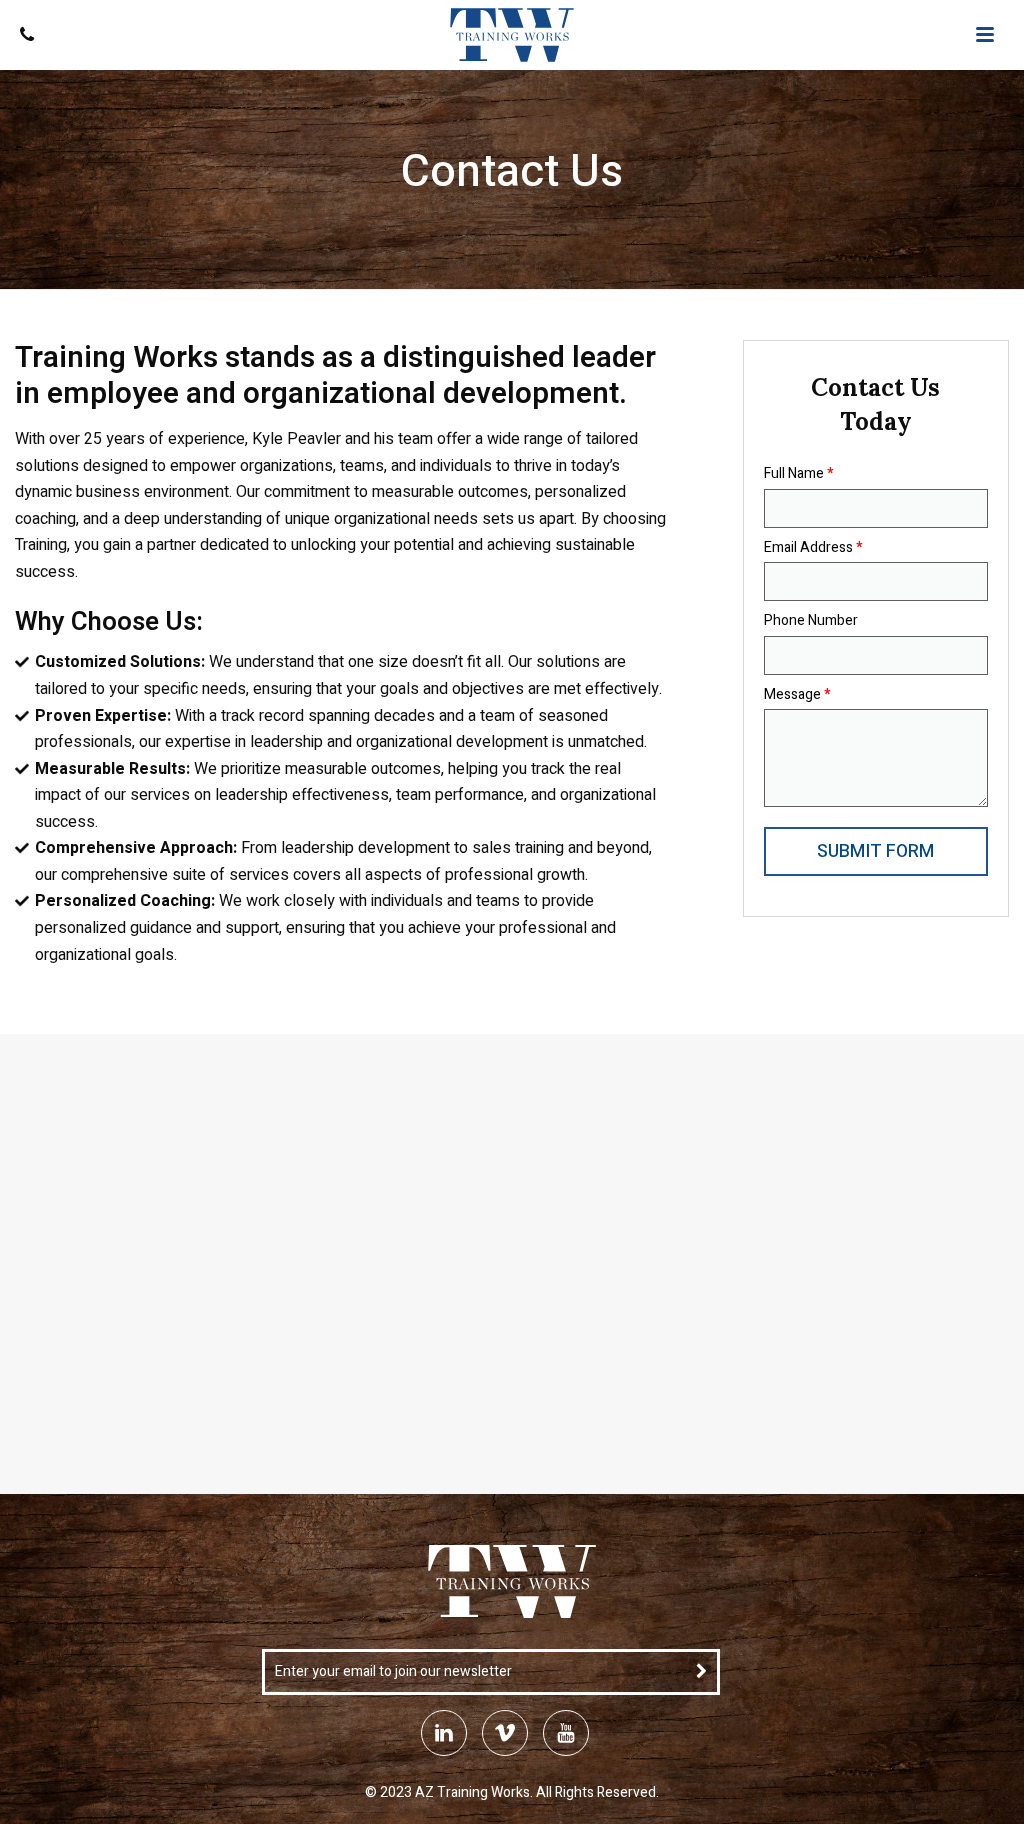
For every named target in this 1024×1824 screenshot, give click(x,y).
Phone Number (811, 621)
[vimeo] (505, 1733)
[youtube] (566, 1733)
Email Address (813, 548)
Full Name (798, 474)
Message (797, 695)
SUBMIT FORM (875, 851)
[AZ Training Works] (512, 35)
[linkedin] (444, 1733)
